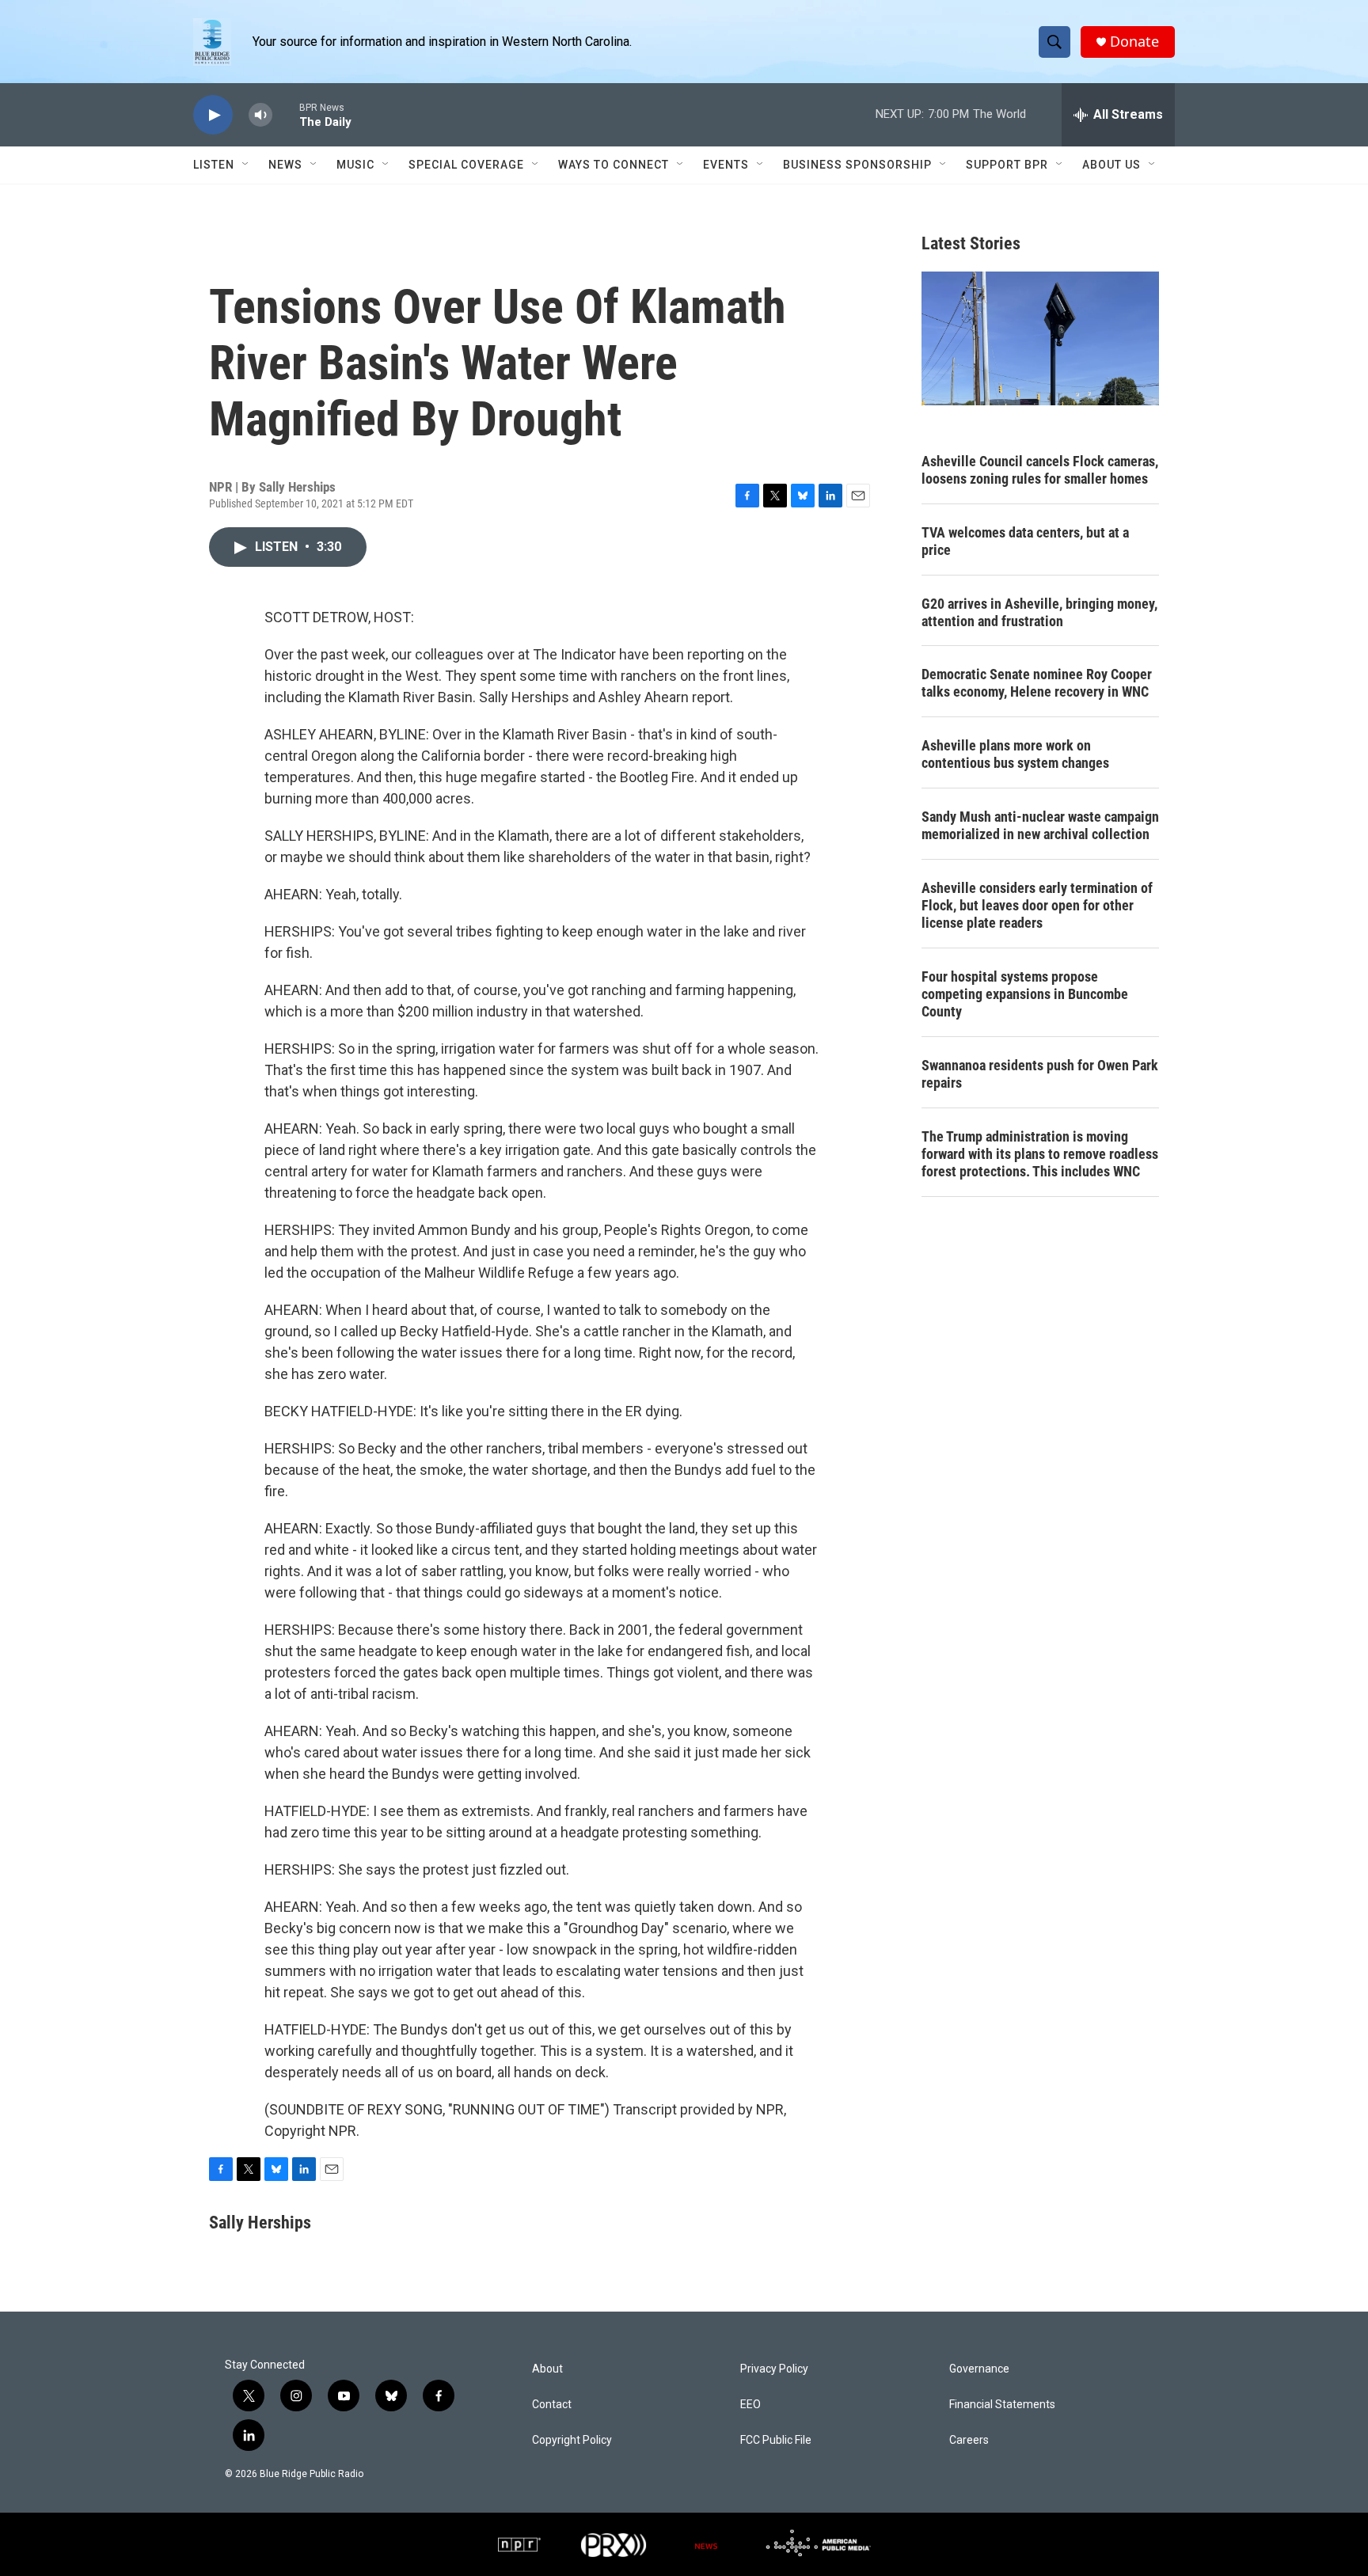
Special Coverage (466, 165)
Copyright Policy (572, 2440)
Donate (1134, 42)
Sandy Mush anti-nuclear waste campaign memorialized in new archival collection (1040, 825)
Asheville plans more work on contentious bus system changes (1015, 754)
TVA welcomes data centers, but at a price (1025, 541)
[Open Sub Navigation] (246, 165)
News (285, 165)
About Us (1111, 165)
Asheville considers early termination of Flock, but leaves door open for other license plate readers (1037, 905)
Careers (969, 2440)
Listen (214, 165)
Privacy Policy (774, 2369)
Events (726, 165)
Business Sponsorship (857, 165)
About (547, 2369)
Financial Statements (1002, 2405)
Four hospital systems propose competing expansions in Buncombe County (1025, 994)
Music (355, 165)
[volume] (260, 115)
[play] (213, 115)
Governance (979, 2369)
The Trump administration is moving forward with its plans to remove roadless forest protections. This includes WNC (1040, 1154)
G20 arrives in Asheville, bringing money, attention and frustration (1039, 612)
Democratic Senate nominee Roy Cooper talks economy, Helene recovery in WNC (1037, 683)
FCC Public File (776, 2440)
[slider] (286, 114)
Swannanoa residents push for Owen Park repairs (1040, 1074)
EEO (750, 2405)
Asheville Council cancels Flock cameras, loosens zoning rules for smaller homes (1040, 470)
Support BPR (1007, 165)
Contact (552, 2405)
